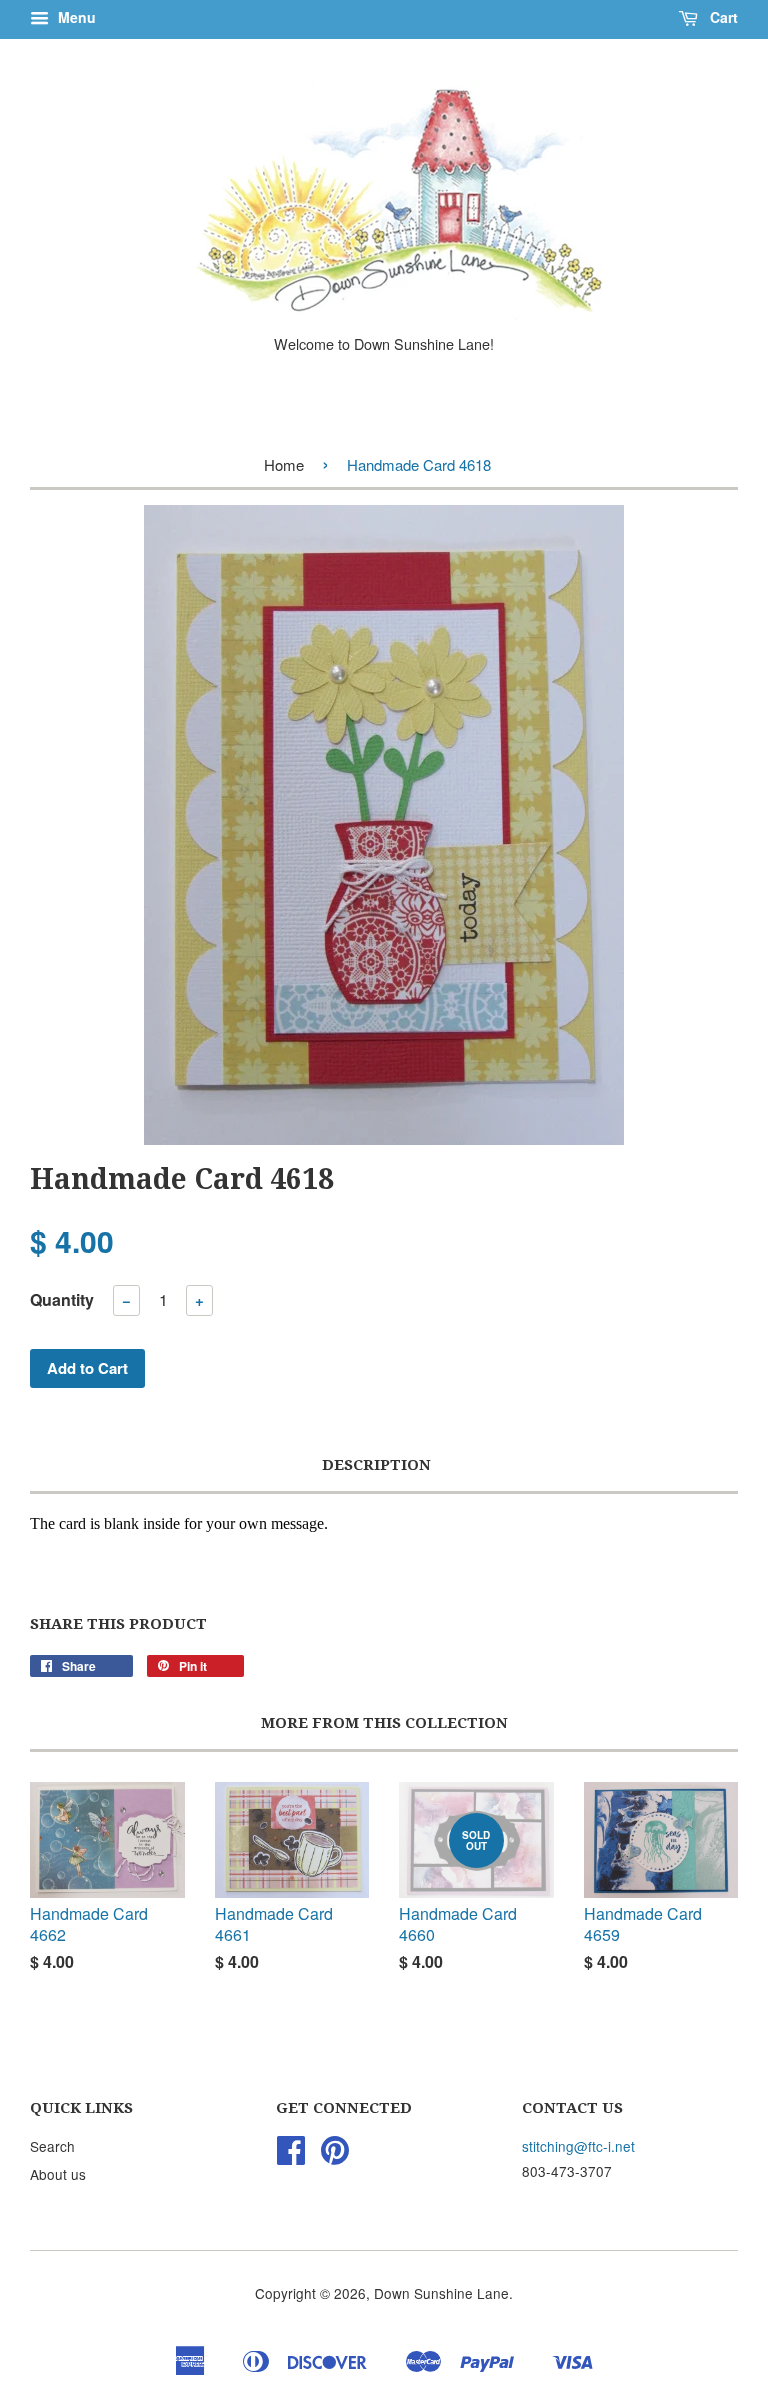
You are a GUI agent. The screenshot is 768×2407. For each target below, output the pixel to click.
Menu (75, 17)
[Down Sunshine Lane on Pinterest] (335, 2156)
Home (284, 464)
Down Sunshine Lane (441, 2293)
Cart (722, 17)
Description (376, 1465)
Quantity (62, 1299)
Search (52, 2146)
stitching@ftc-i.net (578, 2146)
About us (58, 2174)
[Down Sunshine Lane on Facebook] (291, 2156)
